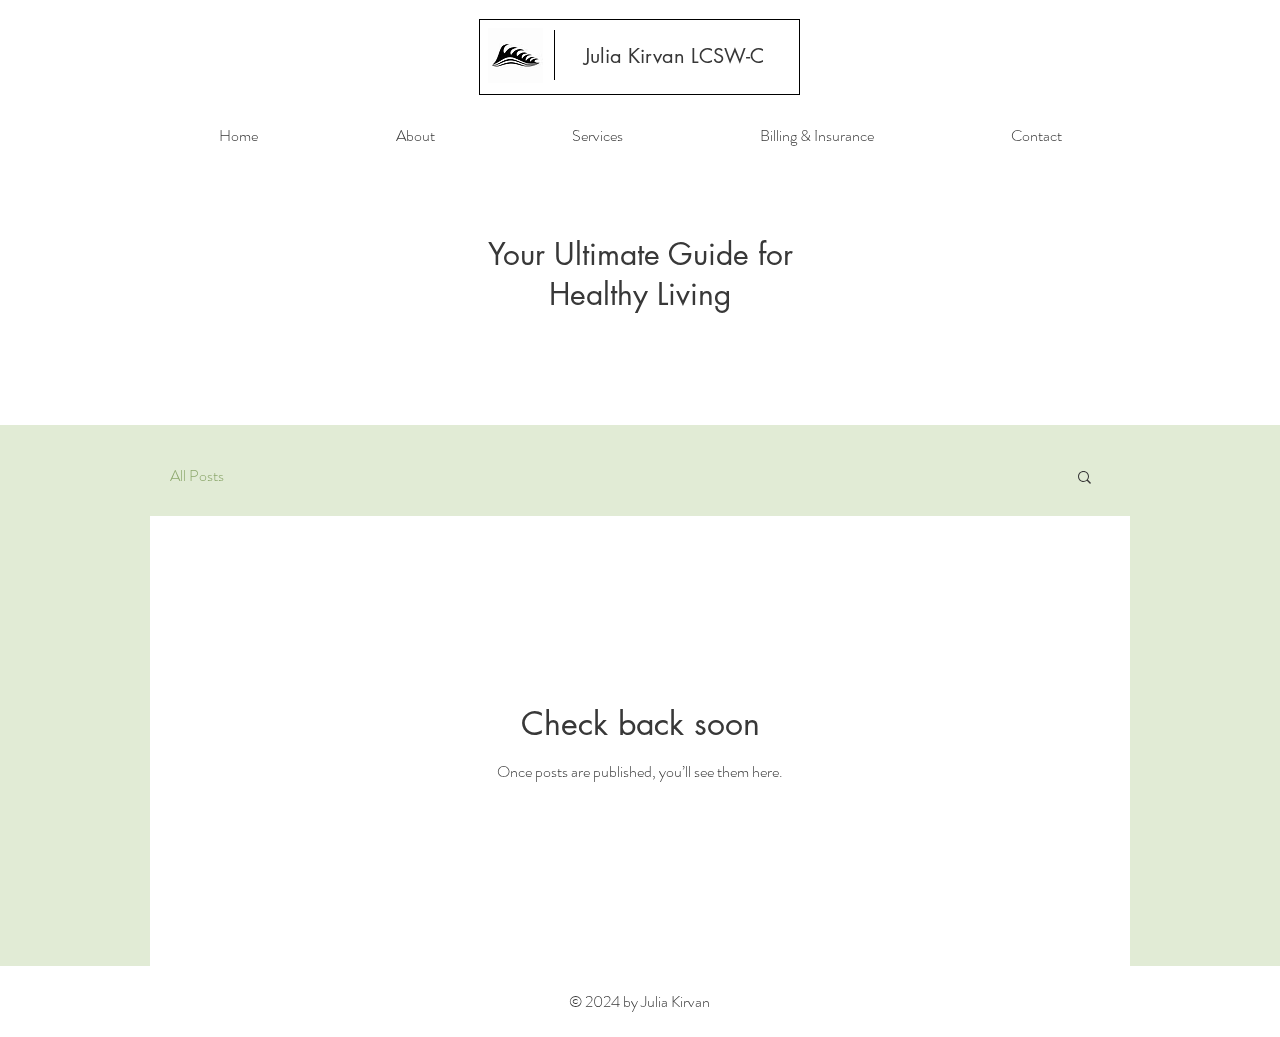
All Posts (197, 476)
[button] (1084, 478)
